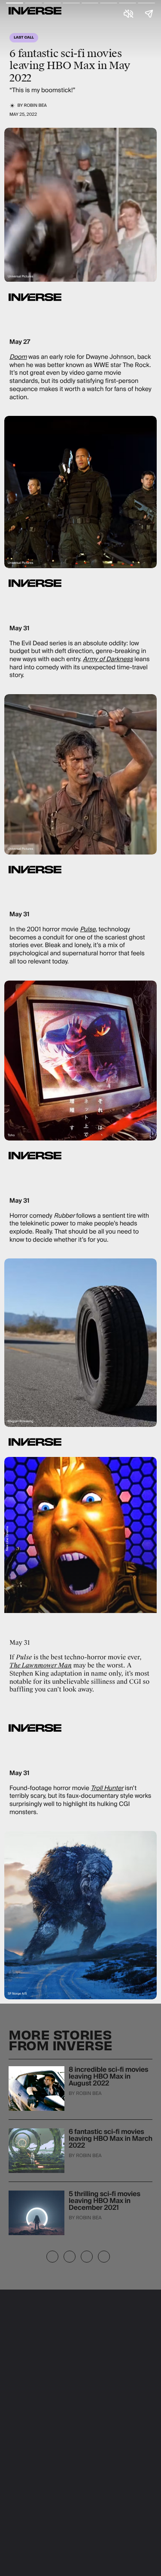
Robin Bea (35, 106)
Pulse (88, 930)
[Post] (70, 2257)
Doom (18, 357)
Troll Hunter (107, 1788)
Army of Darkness (108, 659)
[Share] (52, 2257)
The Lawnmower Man (41, 1666)
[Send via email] (104, 2257)
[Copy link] (87, 2257)
